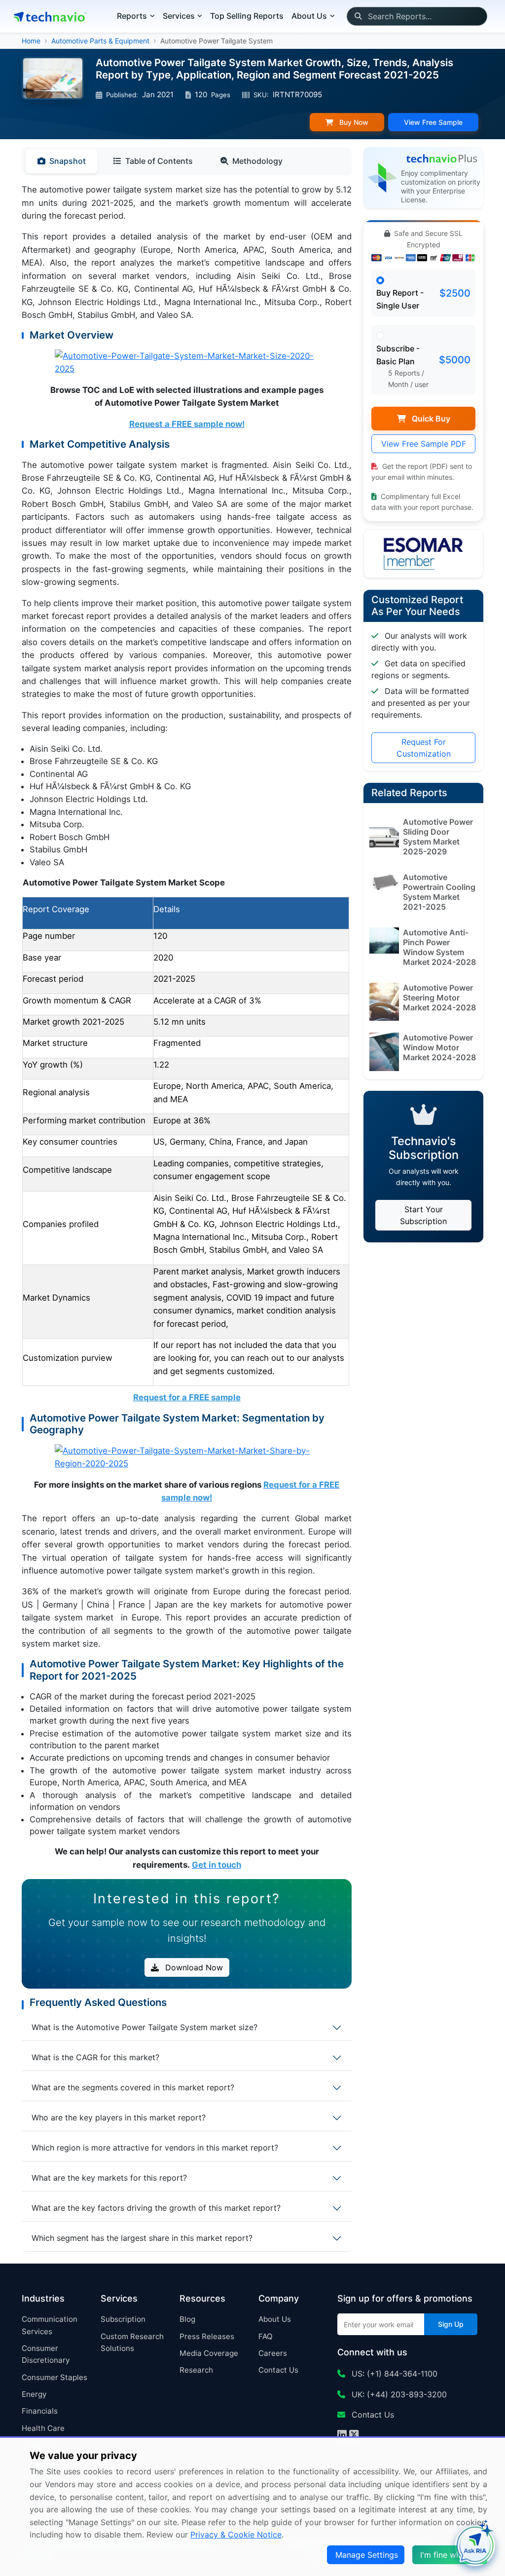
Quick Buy (430, 419)
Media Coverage (209, 2353)
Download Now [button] (193, 1967)
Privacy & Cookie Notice (236, 2535)
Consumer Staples (54, 2377)
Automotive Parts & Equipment (100, 41)
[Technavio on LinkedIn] (342, 2436)
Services (179, 16)
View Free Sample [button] (433, 122)
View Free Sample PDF (424, 444)
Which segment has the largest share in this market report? (142, 2238)
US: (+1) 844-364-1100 (393, 2374)
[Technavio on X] (354, 2436)
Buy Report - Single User (400, 299)
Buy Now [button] (353, 122)
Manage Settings (367, 2555)
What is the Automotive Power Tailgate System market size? (144, 2027)
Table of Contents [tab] (159, 161)
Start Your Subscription (423, 1215)
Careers (273, 2353)
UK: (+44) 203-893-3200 (398, 2394)
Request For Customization (424, 748)
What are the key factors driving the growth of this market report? (156, 2208)
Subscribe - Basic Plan (398, 355)
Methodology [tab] (257, 161)
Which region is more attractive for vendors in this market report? (155, 2148)
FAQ (266, 2336)
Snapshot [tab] (68, 161)
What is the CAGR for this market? (95, 2057)
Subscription (123, 2319)
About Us (275, 2319)
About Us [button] (309, 16)
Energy (34, 2394)
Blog (187, 2319)
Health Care (43, 2428)
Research (196, 2370)
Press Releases (207, 2336)
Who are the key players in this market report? (119, 2117)
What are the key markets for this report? (109, 2178)
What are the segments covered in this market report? (133, 2087)
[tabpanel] (187, 1027)
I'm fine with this (451, 2555)
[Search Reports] (358, 16)
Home (31, 41)
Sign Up (451, 2324)
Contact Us (278, 2370)
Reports (132, 16)
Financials (40, 2411)
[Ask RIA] (475, 2546)
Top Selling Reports (247, 16)
